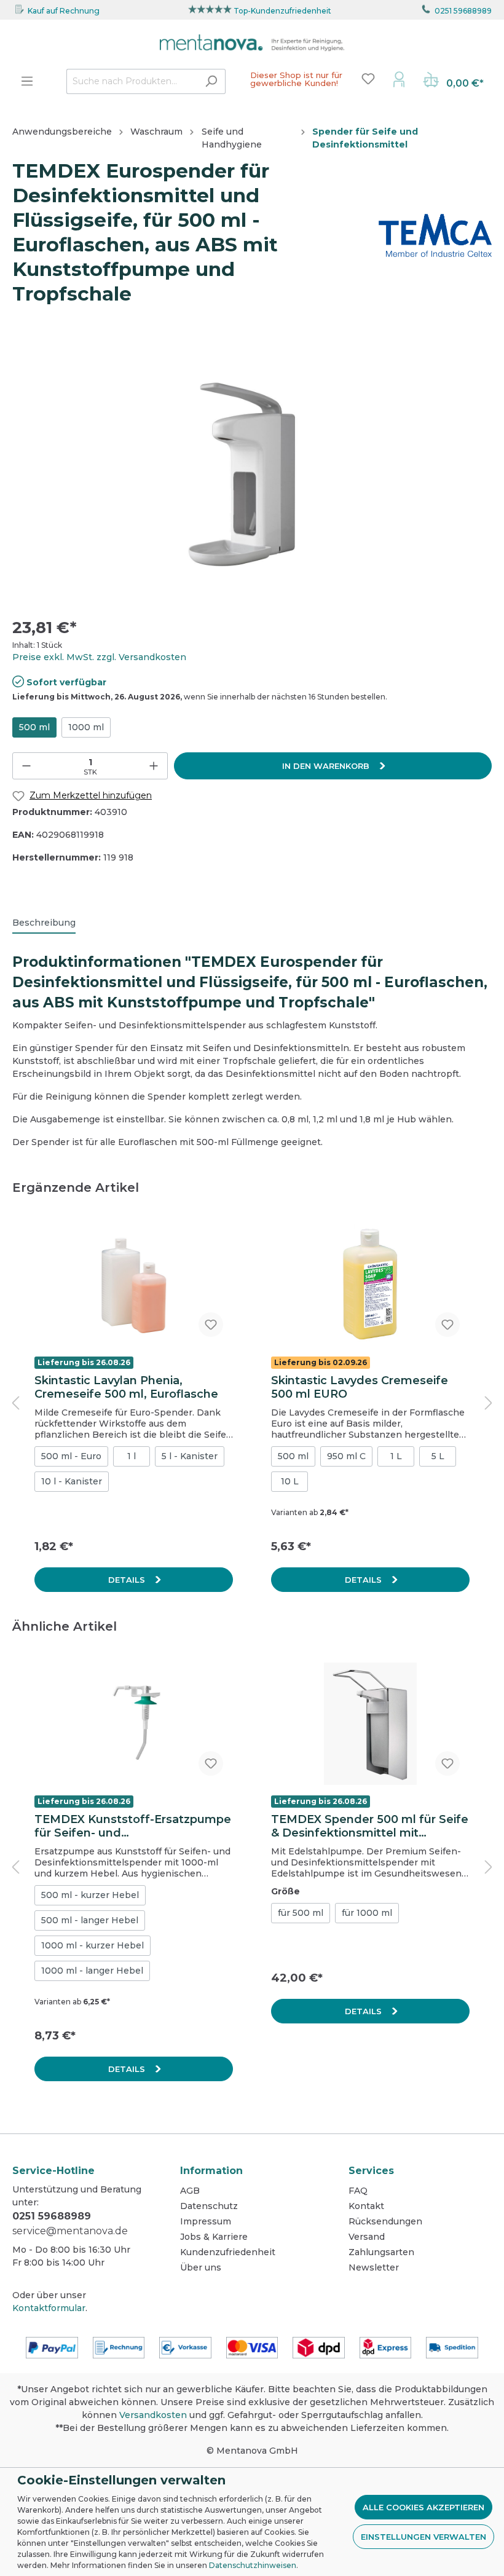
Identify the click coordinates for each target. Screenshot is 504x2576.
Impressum (206, 2221)
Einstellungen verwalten (423, 2537)
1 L (396, 1456)
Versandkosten (153, 2415)
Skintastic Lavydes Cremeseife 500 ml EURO (360, 1387)
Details (128, 1580)
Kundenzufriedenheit (228, 2252)
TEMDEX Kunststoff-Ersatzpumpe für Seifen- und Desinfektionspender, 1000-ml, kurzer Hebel (133, 1826)
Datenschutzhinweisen (253, 2565)
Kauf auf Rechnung (64, 11)
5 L (438, 1456)
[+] (154, 766)
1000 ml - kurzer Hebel (93, 1945)
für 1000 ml (367, 1913)
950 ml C (346, 1456)
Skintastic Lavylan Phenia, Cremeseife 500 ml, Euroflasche (126, 1387)
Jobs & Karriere (214, 2237)
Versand (367, 2237)
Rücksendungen (385, 2221)
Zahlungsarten (381, 2252)
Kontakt (366, 2206)
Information (211, 2171)
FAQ (358, 2191)
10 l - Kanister (72, 1481)
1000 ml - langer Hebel (92, 1971)
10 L (290, 1481)
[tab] (44, 923)
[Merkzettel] (368, 79)
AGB (190, 2191)
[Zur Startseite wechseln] (252, 43)
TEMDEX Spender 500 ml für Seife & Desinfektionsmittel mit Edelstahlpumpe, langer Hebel (370, 1826)
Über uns (201, 2267)
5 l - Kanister (190, 1456)
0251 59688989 (463, 11)
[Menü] (27, 81)
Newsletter (374, 2267)
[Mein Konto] (399, 79)
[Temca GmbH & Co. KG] (435, 235)
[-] (26, 766)
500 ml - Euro (71, 1456)
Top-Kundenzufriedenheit (282, 11)
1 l (132, 1456)
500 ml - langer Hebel (90, 1920)
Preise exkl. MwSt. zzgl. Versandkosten (99, 657)
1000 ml (86, 727)
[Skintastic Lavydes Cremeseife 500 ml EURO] (370, 1285)
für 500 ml (301, 1913)
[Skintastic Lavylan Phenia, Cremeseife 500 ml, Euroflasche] (134, 1285)
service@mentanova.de (70, 2231)
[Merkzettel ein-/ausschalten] (211, 1325)
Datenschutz (209, 2206)
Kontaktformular (49, 2308)
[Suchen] (211, 81)
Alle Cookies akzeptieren (423, 2507)
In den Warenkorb (327, 766)
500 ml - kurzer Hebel (90, 1895)
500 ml (34, 727)
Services (371, 2171)
